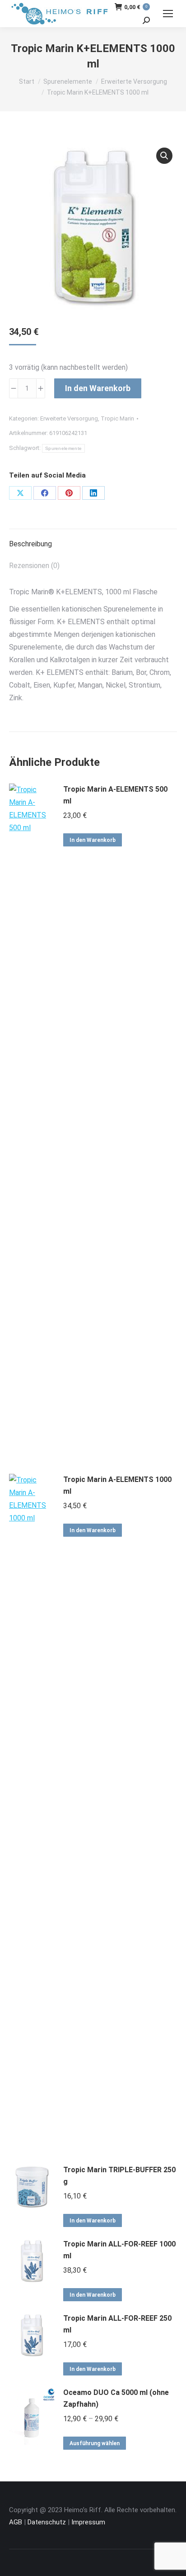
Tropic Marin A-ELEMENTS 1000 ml (117, 1485)
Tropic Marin (117, 418)
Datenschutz (47, 2522)
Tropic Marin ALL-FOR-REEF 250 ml (117, 2324)
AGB (16, 2522)
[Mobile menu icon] (168, 14)
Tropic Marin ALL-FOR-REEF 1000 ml (119, 2250)
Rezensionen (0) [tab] (34, 566)
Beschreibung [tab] (30, 544)
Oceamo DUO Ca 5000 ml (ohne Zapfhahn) (116, 2398)
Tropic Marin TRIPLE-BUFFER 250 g (119, 2176)
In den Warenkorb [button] (93, 840)
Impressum (88, 2522)
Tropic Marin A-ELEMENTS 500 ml (115, 795)
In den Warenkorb (98, 388)
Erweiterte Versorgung (69, 418)
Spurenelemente (63, 448)
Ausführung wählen (95, 2443)
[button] (164, 156)
